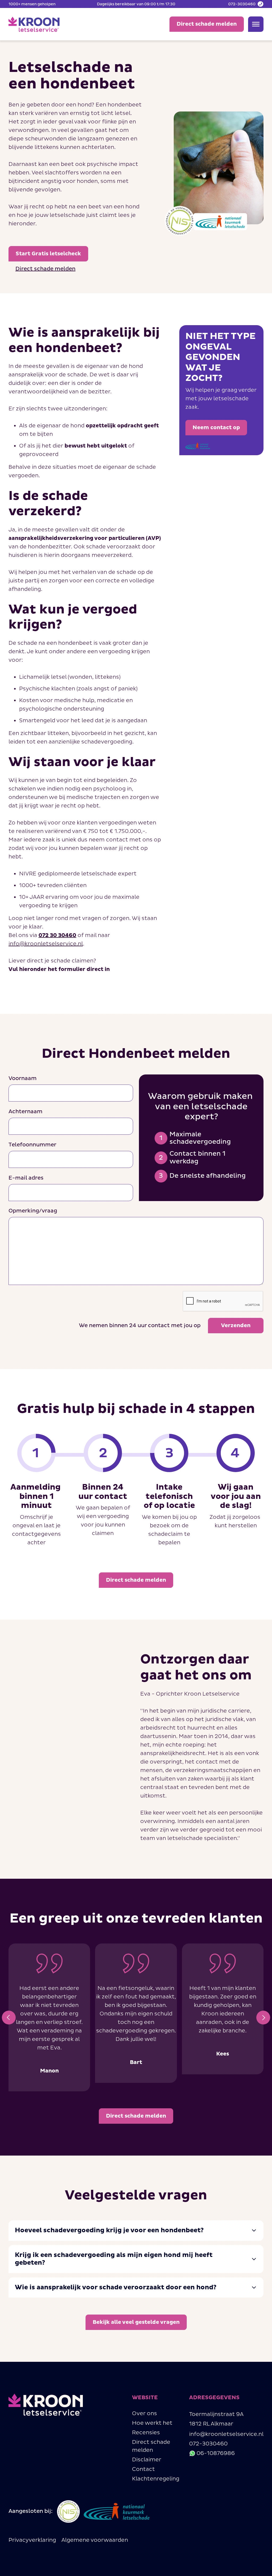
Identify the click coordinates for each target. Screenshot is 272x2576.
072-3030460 (208, 2444)
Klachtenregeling (156, 2479)
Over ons (144, 2414)
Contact (143, 2469)
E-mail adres (26, 1178)
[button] (9, 2018)
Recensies (146, 2433)
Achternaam (25, 1112)
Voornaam (23, 1078)
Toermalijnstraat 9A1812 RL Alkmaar (216, 2419)
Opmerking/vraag (33, 1211)
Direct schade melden (151, 2446)
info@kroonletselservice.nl (46, 944)
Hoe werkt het (152, 2423)
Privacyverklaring (32, 2540)
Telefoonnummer (32, 1145)
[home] (34, 24)
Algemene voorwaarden (95, 2540)
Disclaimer (147, 2460)
